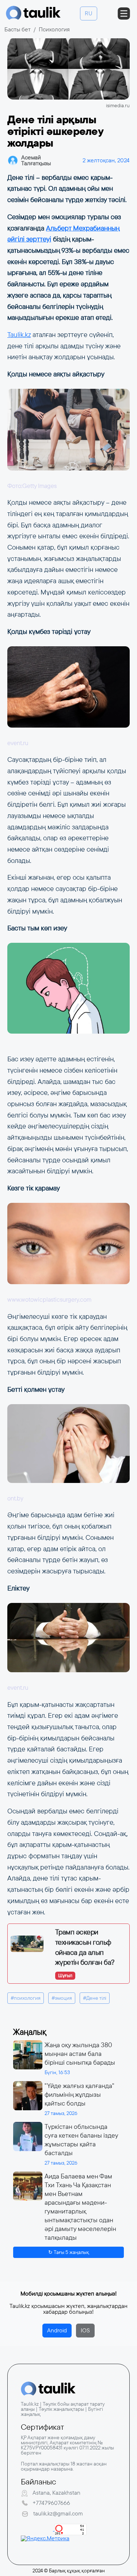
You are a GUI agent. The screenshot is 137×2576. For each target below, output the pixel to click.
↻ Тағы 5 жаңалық (69, 2252)
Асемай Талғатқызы (36, 160)
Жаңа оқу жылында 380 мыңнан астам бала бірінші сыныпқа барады (80, 2054)
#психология (26, 1998)
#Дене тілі (95, 1998)
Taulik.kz (19, 335)
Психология (54, 29)
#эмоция (62, 1998)
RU (89, 13)
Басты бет (18, 29)
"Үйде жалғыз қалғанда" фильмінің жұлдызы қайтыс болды (79, 2095)
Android (57, 2330)
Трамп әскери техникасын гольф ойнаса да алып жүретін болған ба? (85, 1947)
